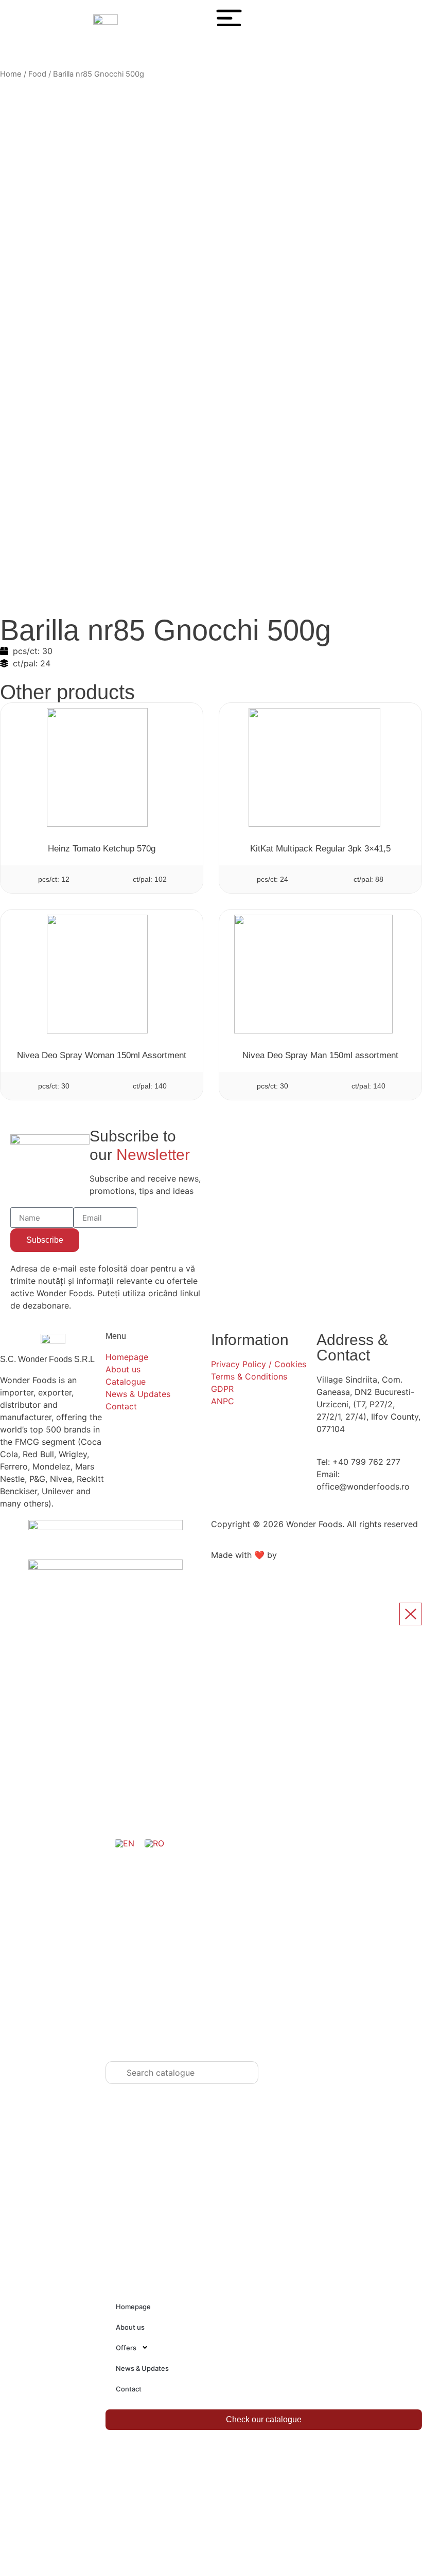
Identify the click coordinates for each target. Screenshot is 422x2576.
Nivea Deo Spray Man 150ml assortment (320, 1055)
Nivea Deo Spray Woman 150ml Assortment (102, 1055)
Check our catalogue (264, 2419)
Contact (129, 2389)
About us (130, 2327)
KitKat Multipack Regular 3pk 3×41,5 (320, 849)
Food (37, 74)
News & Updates (142, 2368)
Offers (126, 2348)
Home (11, 74)
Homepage (133, 2307)
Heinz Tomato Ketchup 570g (102, 849)
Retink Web (301, 1555)
